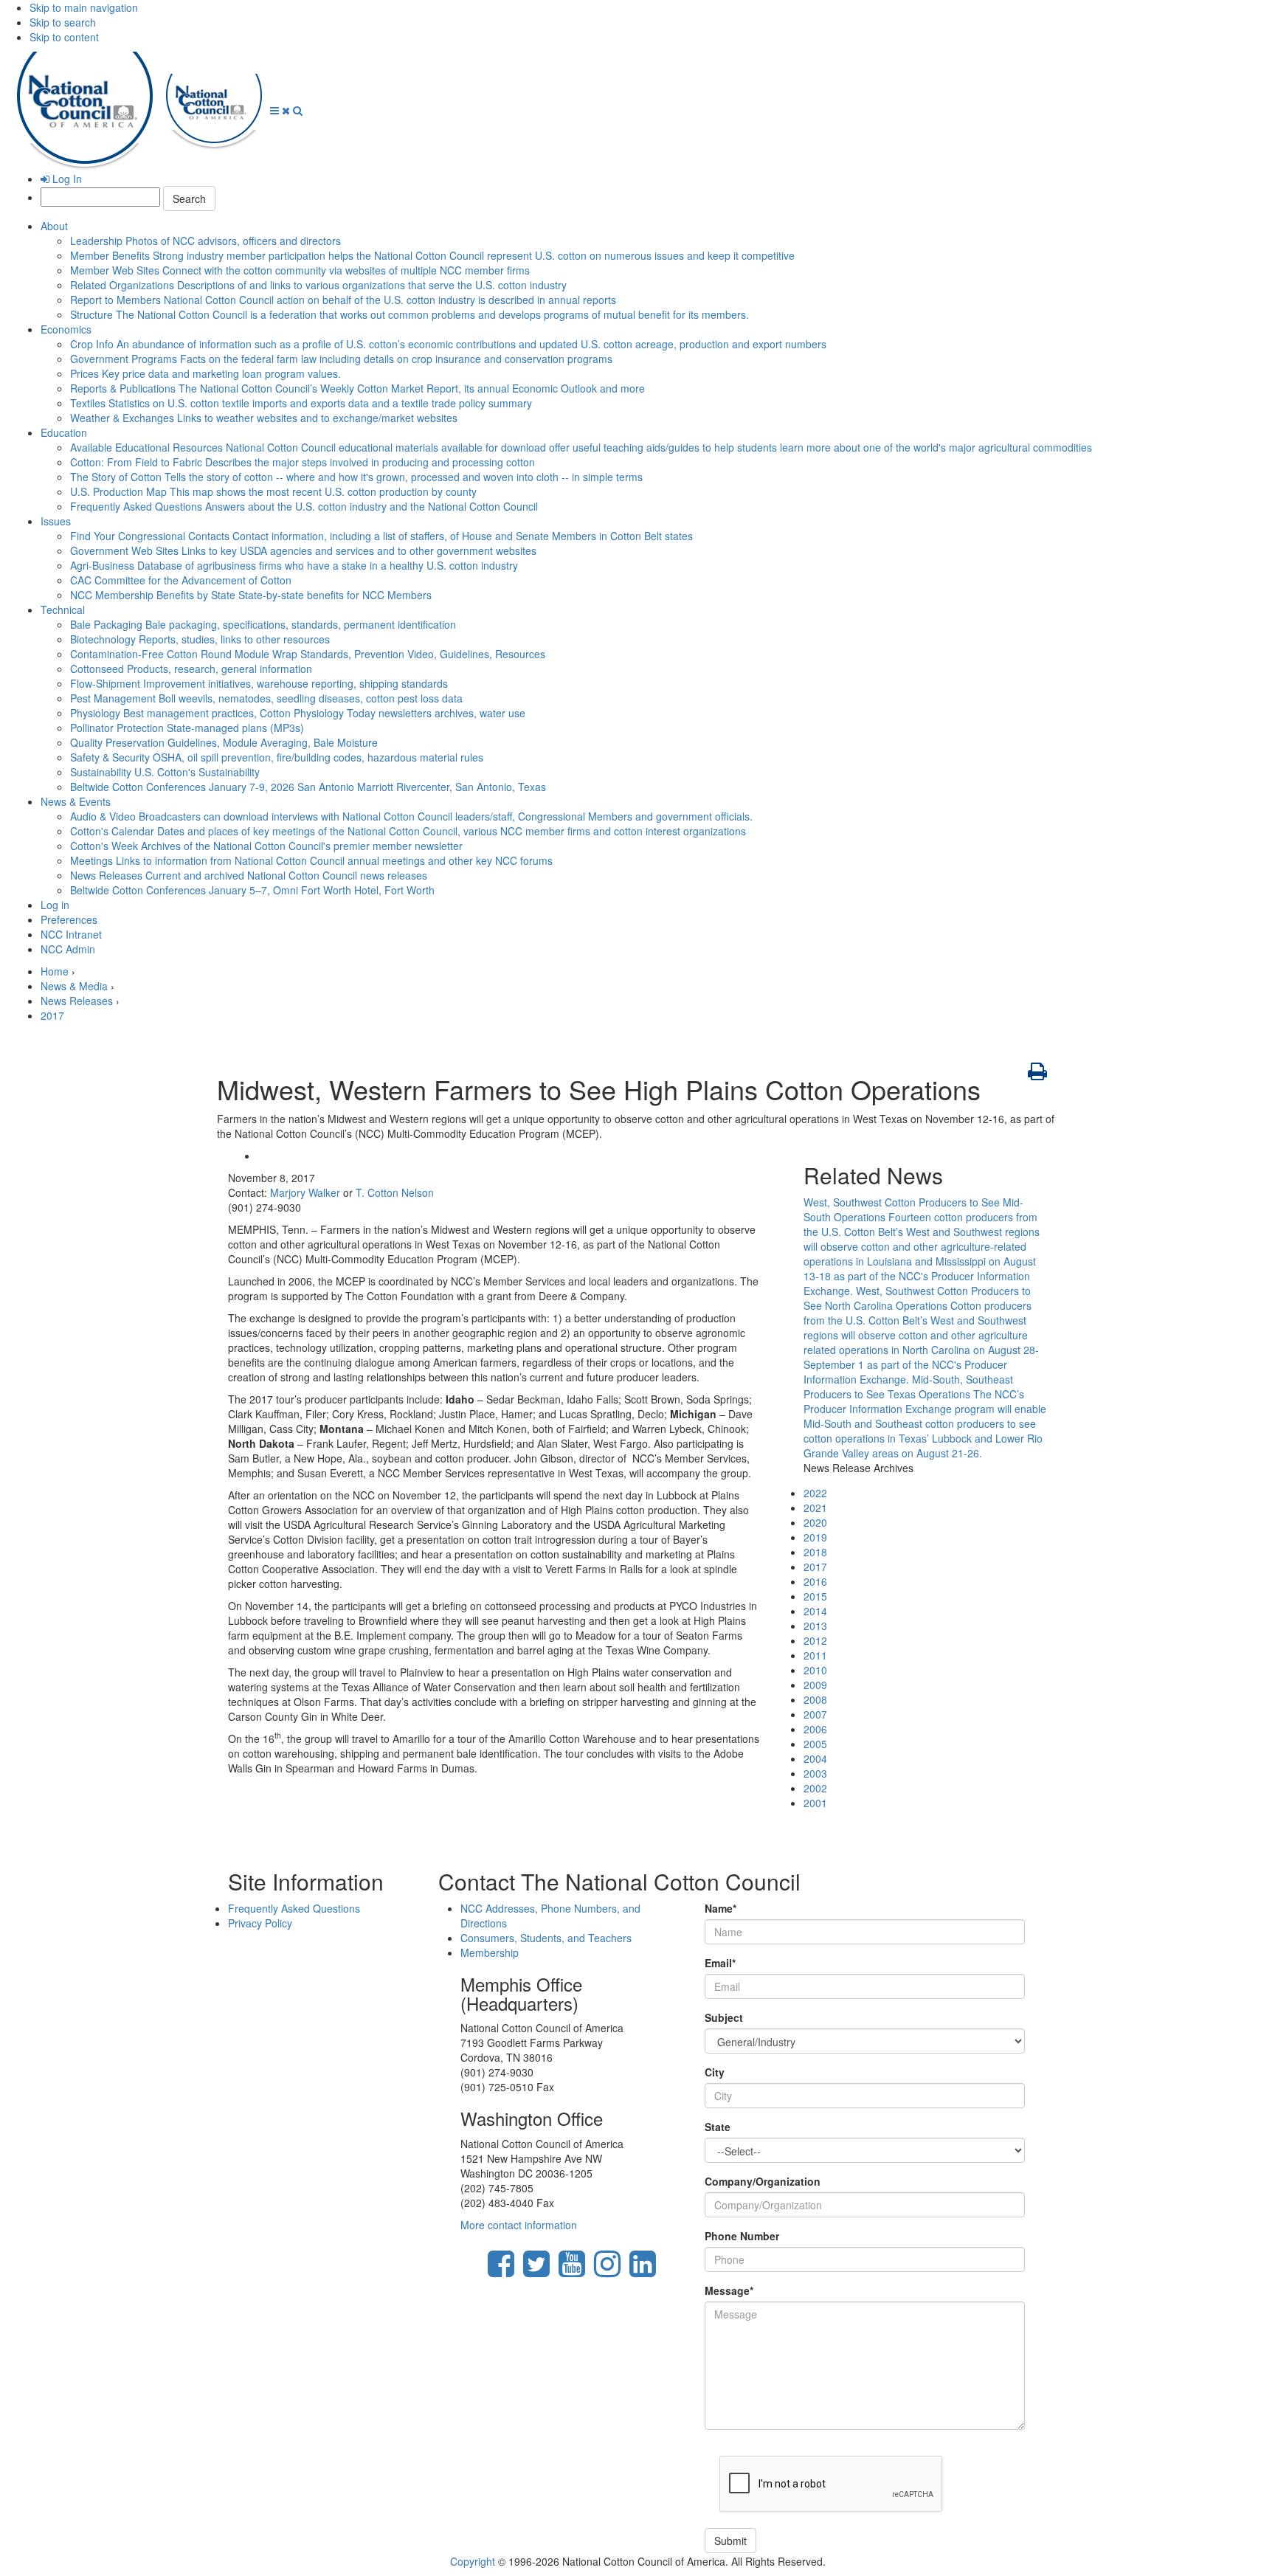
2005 (815, 1744)
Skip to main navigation (84, 7)
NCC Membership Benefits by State (251, 595)
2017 (52, 1015)
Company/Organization (763, 2181)
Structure (410, 314)
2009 (815, 1685)
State (718, 2127)
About (54, 226)
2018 (815, 1552)
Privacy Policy (260, 1923)
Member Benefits (432, 255)
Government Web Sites (303, 550)
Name (721, 1908)
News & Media (74, 986)
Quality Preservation (224, 742)
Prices (205, 373)
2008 (815, 1699)
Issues (56, 521)
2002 (815, 1788)
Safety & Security (277, 757)
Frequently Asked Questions (304, 506)
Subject (724, 2017)
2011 (815, 1655)
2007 (815, 1714)
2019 (815, 1537)
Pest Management (266, 698)
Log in (55, 905)
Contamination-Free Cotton (308, 654)
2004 (815, 1758)
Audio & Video (411, 816)
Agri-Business (294, 565)
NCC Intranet (71, 934)
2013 (815, 1626)
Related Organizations (318, 285)
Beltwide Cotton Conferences (308, 787)
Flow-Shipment (259, 683)
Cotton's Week (266, 846)
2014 (815, 1611)
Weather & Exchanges (264, 418)
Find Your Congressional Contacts (381, 536)
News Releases (249, 875)
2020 (815, 1522)
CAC (181, 580)
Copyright (473, 2561)
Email (720, 1963)
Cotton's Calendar (408, 831)
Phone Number (742, 2236)
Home (55, 971)
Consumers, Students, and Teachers (546, 1938)
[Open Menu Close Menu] (281, 110)
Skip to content (64, 37)
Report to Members (343, 300)
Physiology (298, 713)
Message (729, 2290)
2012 (815, 1640)
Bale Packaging (263, 624)
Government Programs (341, 359)
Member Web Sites (300, 270)
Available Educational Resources (581, 447)
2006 (815, 1729)
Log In (66, 179)
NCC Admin (68, 949)
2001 (815, 1803)
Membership (490, 1952)
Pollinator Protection (187, 728)
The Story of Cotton (356, 477)
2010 (815, 1670)
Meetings (311, 860)
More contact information (519, 2225)
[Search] (298, 110)
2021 (815, 1508)
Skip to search (63, 22)
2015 (815, 1596)
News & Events (76, 801)
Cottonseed (191, 669)
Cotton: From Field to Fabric (303, 462)
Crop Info (448, 344)
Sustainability (165, 772)
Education (64, 432)
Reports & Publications (357, 388)
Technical (63, 610)
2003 (815, 1773)
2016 (815, 1581)
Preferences (69, 919)
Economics (66, 329)
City (715, 2072)
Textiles (301, 403)
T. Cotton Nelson (395, 1192)
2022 (815, 1493)
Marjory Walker (305, 1192)
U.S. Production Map (273, 491)
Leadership (205, 241)
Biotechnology (200, 639)
